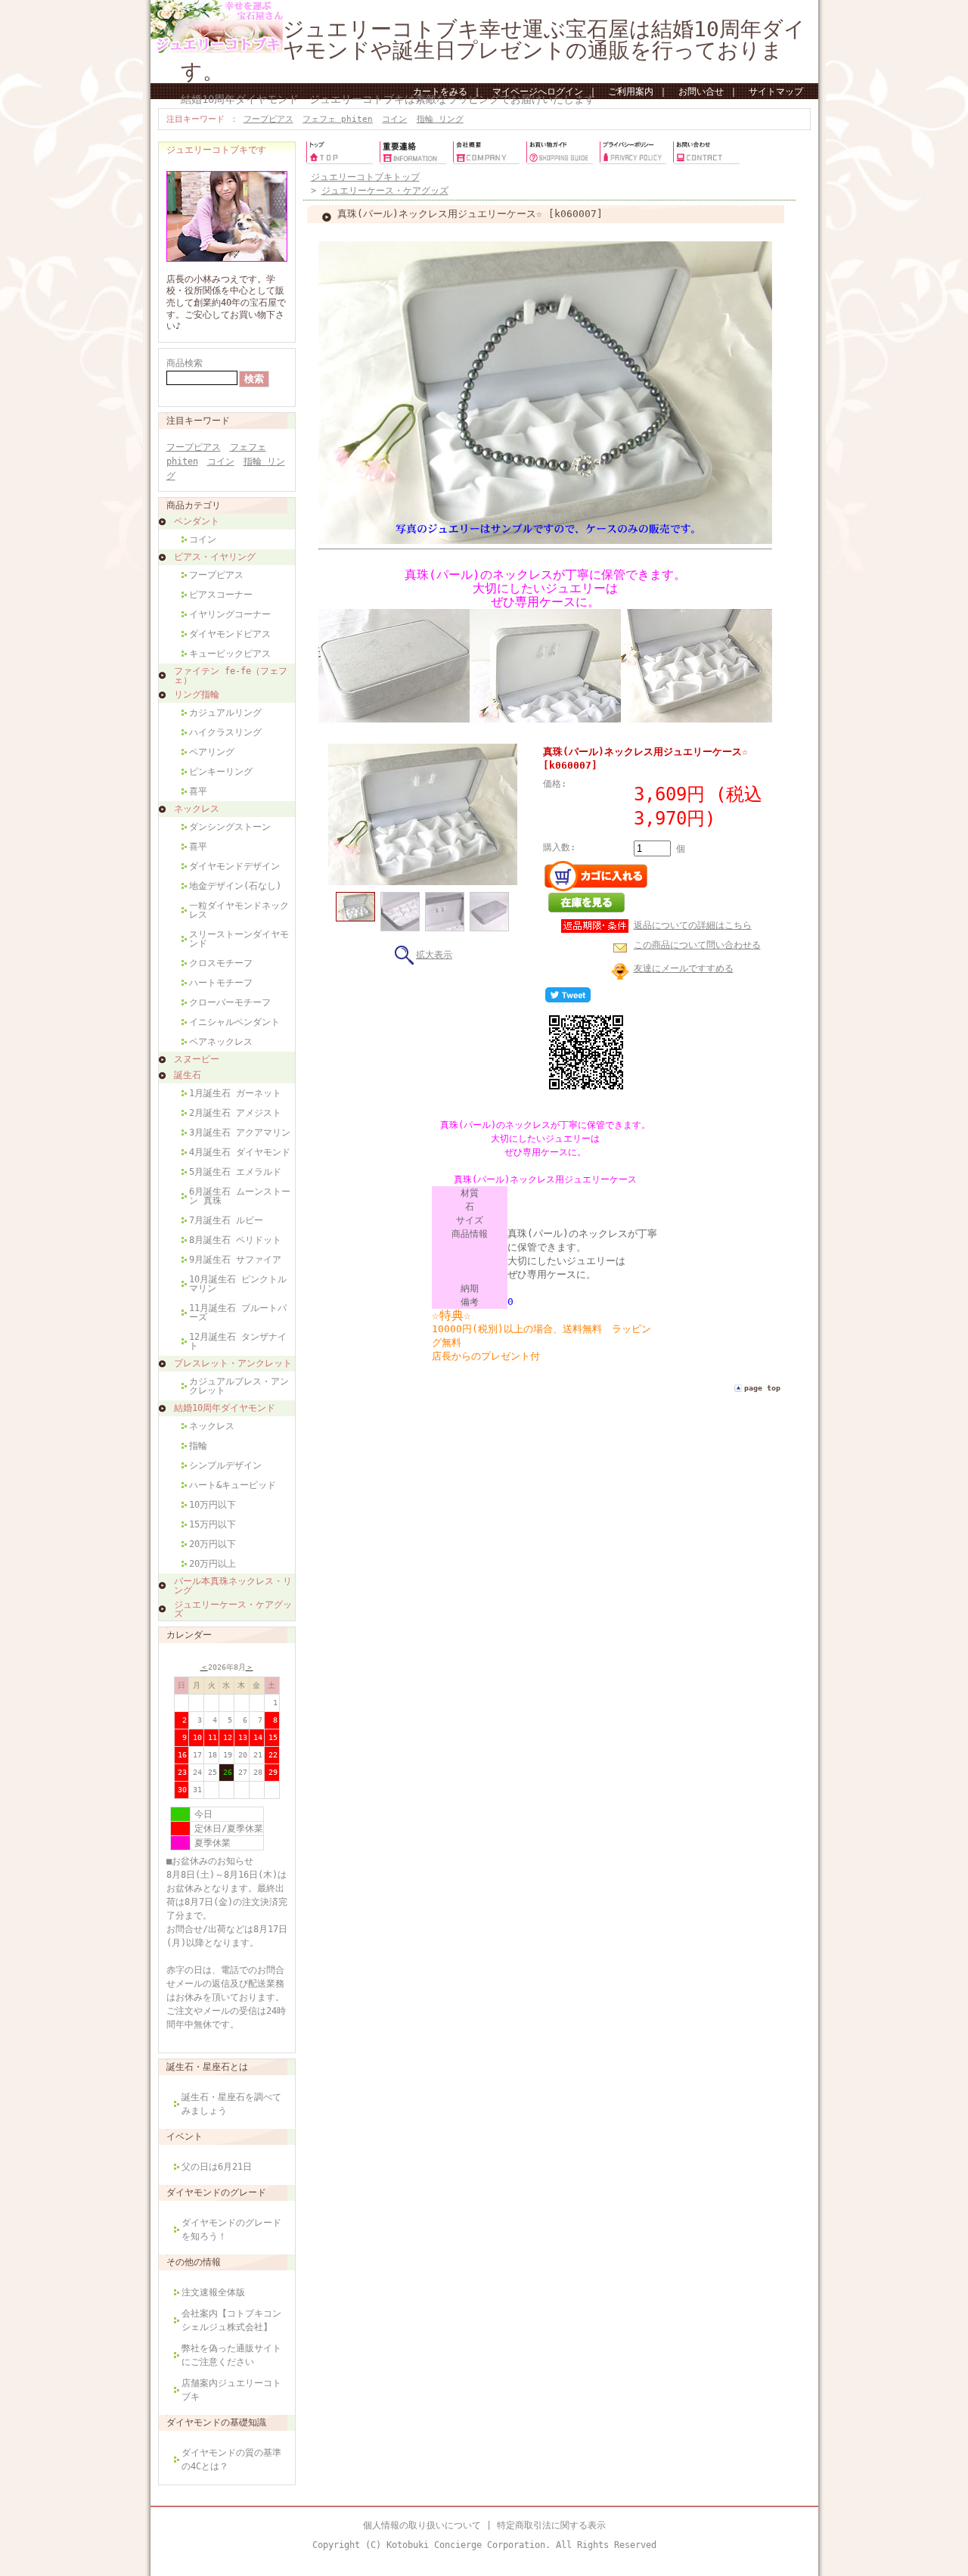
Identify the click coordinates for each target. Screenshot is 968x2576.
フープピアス (268, 119)
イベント (185, 2136)
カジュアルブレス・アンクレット (239, 1386)
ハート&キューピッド (233, 1485)
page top (762, 1388)
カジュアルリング (225, 713)
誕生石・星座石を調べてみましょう (231, 2104)
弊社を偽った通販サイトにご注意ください (231, 2355)
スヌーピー (197, 1059)
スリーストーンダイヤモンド (239, 939)
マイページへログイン (538, 92)
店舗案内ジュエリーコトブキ (231, 2390)
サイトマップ (776, 92)
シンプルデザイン (225, 1465)
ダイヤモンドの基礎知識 (216, 2422)
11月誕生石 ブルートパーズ (238, 1313)
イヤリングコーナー (230, 614)
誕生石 (188, 1075)
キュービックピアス (230, 654)
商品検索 (185, 363)
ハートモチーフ (221, 983)
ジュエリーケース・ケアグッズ (233, 1609)
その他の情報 (194, 2262)
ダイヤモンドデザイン (234, 866)
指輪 (198, 1446)
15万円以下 (213, 1524)
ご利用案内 (631, 92)
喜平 (198, 791)
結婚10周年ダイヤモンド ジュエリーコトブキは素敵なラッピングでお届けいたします (388, 99)
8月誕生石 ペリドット (235, 1240)
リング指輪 (197, 694)
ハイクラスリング (225, 732)
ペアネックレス (221, 1042)
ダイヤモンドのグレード (216, 2192)
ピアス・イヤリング (215, 557)
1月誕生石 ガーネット (235, 1093)
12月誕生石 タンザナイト (238, 1341)
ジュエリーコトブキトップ (365, 177)
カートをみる (440, 92)
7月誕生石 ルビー (226, 1220)
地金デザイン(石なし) (235, 886)
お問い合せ (701, 92)
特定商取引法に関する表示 (551, 2525)
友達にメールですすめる (684, 968)
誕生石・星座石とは (207, 2067)
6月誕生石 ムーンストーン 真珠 (240, 1196)
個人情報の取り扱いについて (422, 2525)
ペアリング (212, 752)
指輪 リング (440, 119)
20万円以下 (213, 1544)
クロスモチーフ (221, 963)
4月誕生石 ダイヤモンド (240, 1152)
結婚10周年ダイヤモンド (225, 1408)
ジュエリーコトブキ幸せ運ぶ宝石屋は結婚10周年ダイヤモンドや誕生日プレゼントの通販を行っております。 (493, 50)
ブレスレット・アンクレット (233, 1363)
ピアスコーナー (221, 595)
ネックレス (197, 809)
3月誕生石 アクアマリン (240, 1133)
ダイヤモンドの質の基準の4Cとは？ (231, 2459)
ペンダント (197, 521)
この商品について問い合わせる (697, 945)
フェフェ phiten (338, 119)
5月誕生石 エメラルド (235, 1172)
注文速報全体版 (213, 2292)
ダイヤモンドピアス (230, 634)
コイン (394, 119)
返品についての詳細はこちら (693, 925)
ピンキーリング (221, 772)
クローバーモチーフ (230, 1002)
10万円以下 (213, 1505)
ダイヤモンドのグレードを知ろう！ (231, 2230)
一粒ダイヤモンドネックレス (239, 910)
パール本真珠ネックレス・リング (233, 1586)
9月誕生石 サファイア (235, 1260)
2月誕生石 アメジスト (235, 1113)
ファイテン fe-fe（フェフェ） (231, 676)
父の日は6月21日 (217, 2167)
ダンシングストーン (230, 827)
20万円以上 (213, 1564)
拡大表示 (434, 955)
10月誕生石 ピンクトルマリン (238, 1284)
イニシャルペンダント (234, 1022)
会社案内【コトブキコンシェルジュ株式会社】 (231, 2320)
